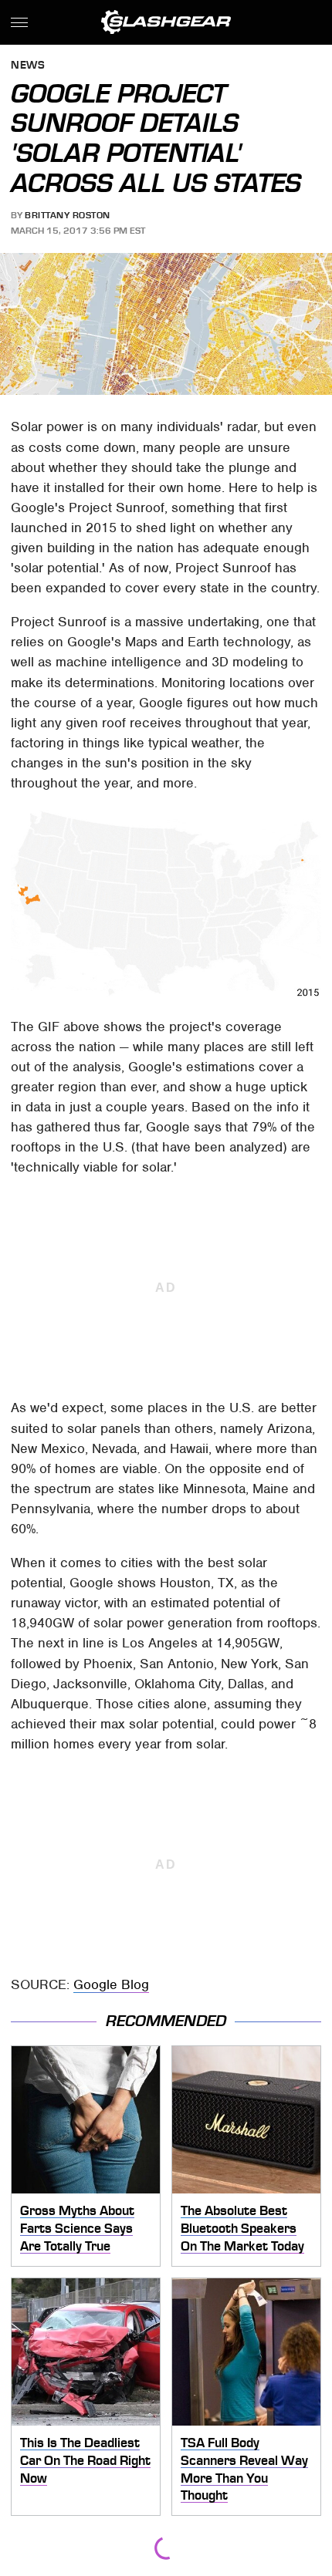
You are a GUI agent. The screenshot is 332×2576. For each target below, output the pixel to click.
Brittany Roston (68, 215)
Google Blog (111, 1984)
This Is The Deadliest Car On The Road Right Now (85, 2460)
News (28, 66)
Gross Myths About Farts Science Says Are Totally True (77, 2228)
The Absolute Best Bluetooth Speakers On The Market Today (242, 2228)
